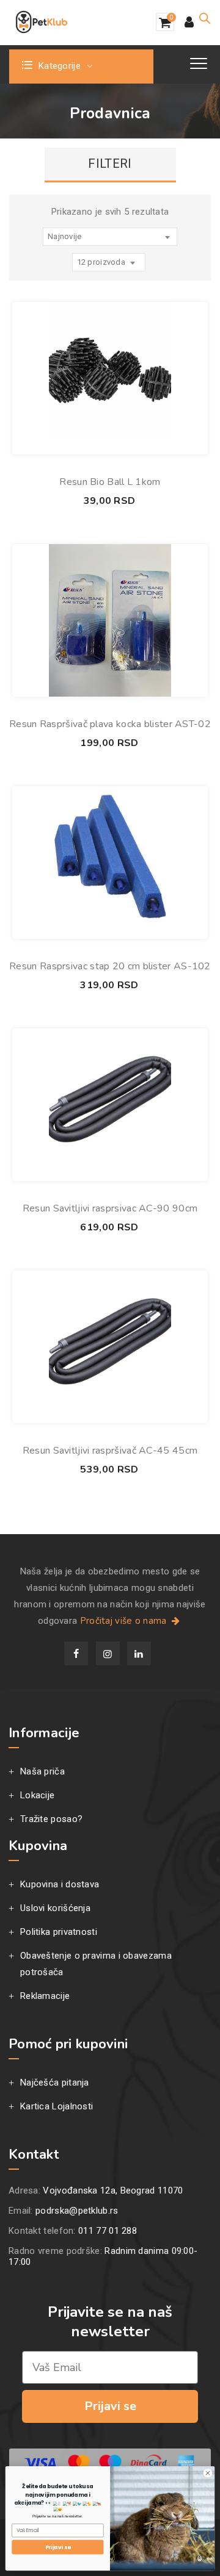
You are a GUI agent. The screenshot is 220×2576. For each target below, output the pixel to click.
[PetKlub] (42, 22)
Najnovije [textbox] (65, 236)
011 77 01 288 (108, 2231)
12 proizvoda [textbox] (101, 262)
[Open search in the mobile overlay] (205, 18)
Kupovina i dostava (60, 1884)
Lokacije (37, 1795)
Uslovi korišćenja (55, 1908)
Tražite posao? (51, 1819)
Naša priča (42, 1771)
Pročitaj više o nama (125, 1621)
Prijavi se (110, 2406)
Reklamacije (45, 1996)
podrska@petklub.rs (77, 2211)
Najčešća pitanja (55, 2083)
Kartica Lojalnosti (57, 2106)
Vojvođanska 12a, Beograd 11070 (113, 2190)
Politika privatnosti (59, 1932)
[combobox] (110, 237)
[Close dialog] (207, 2473)
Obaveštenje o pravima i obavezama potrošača (96, 1964)
